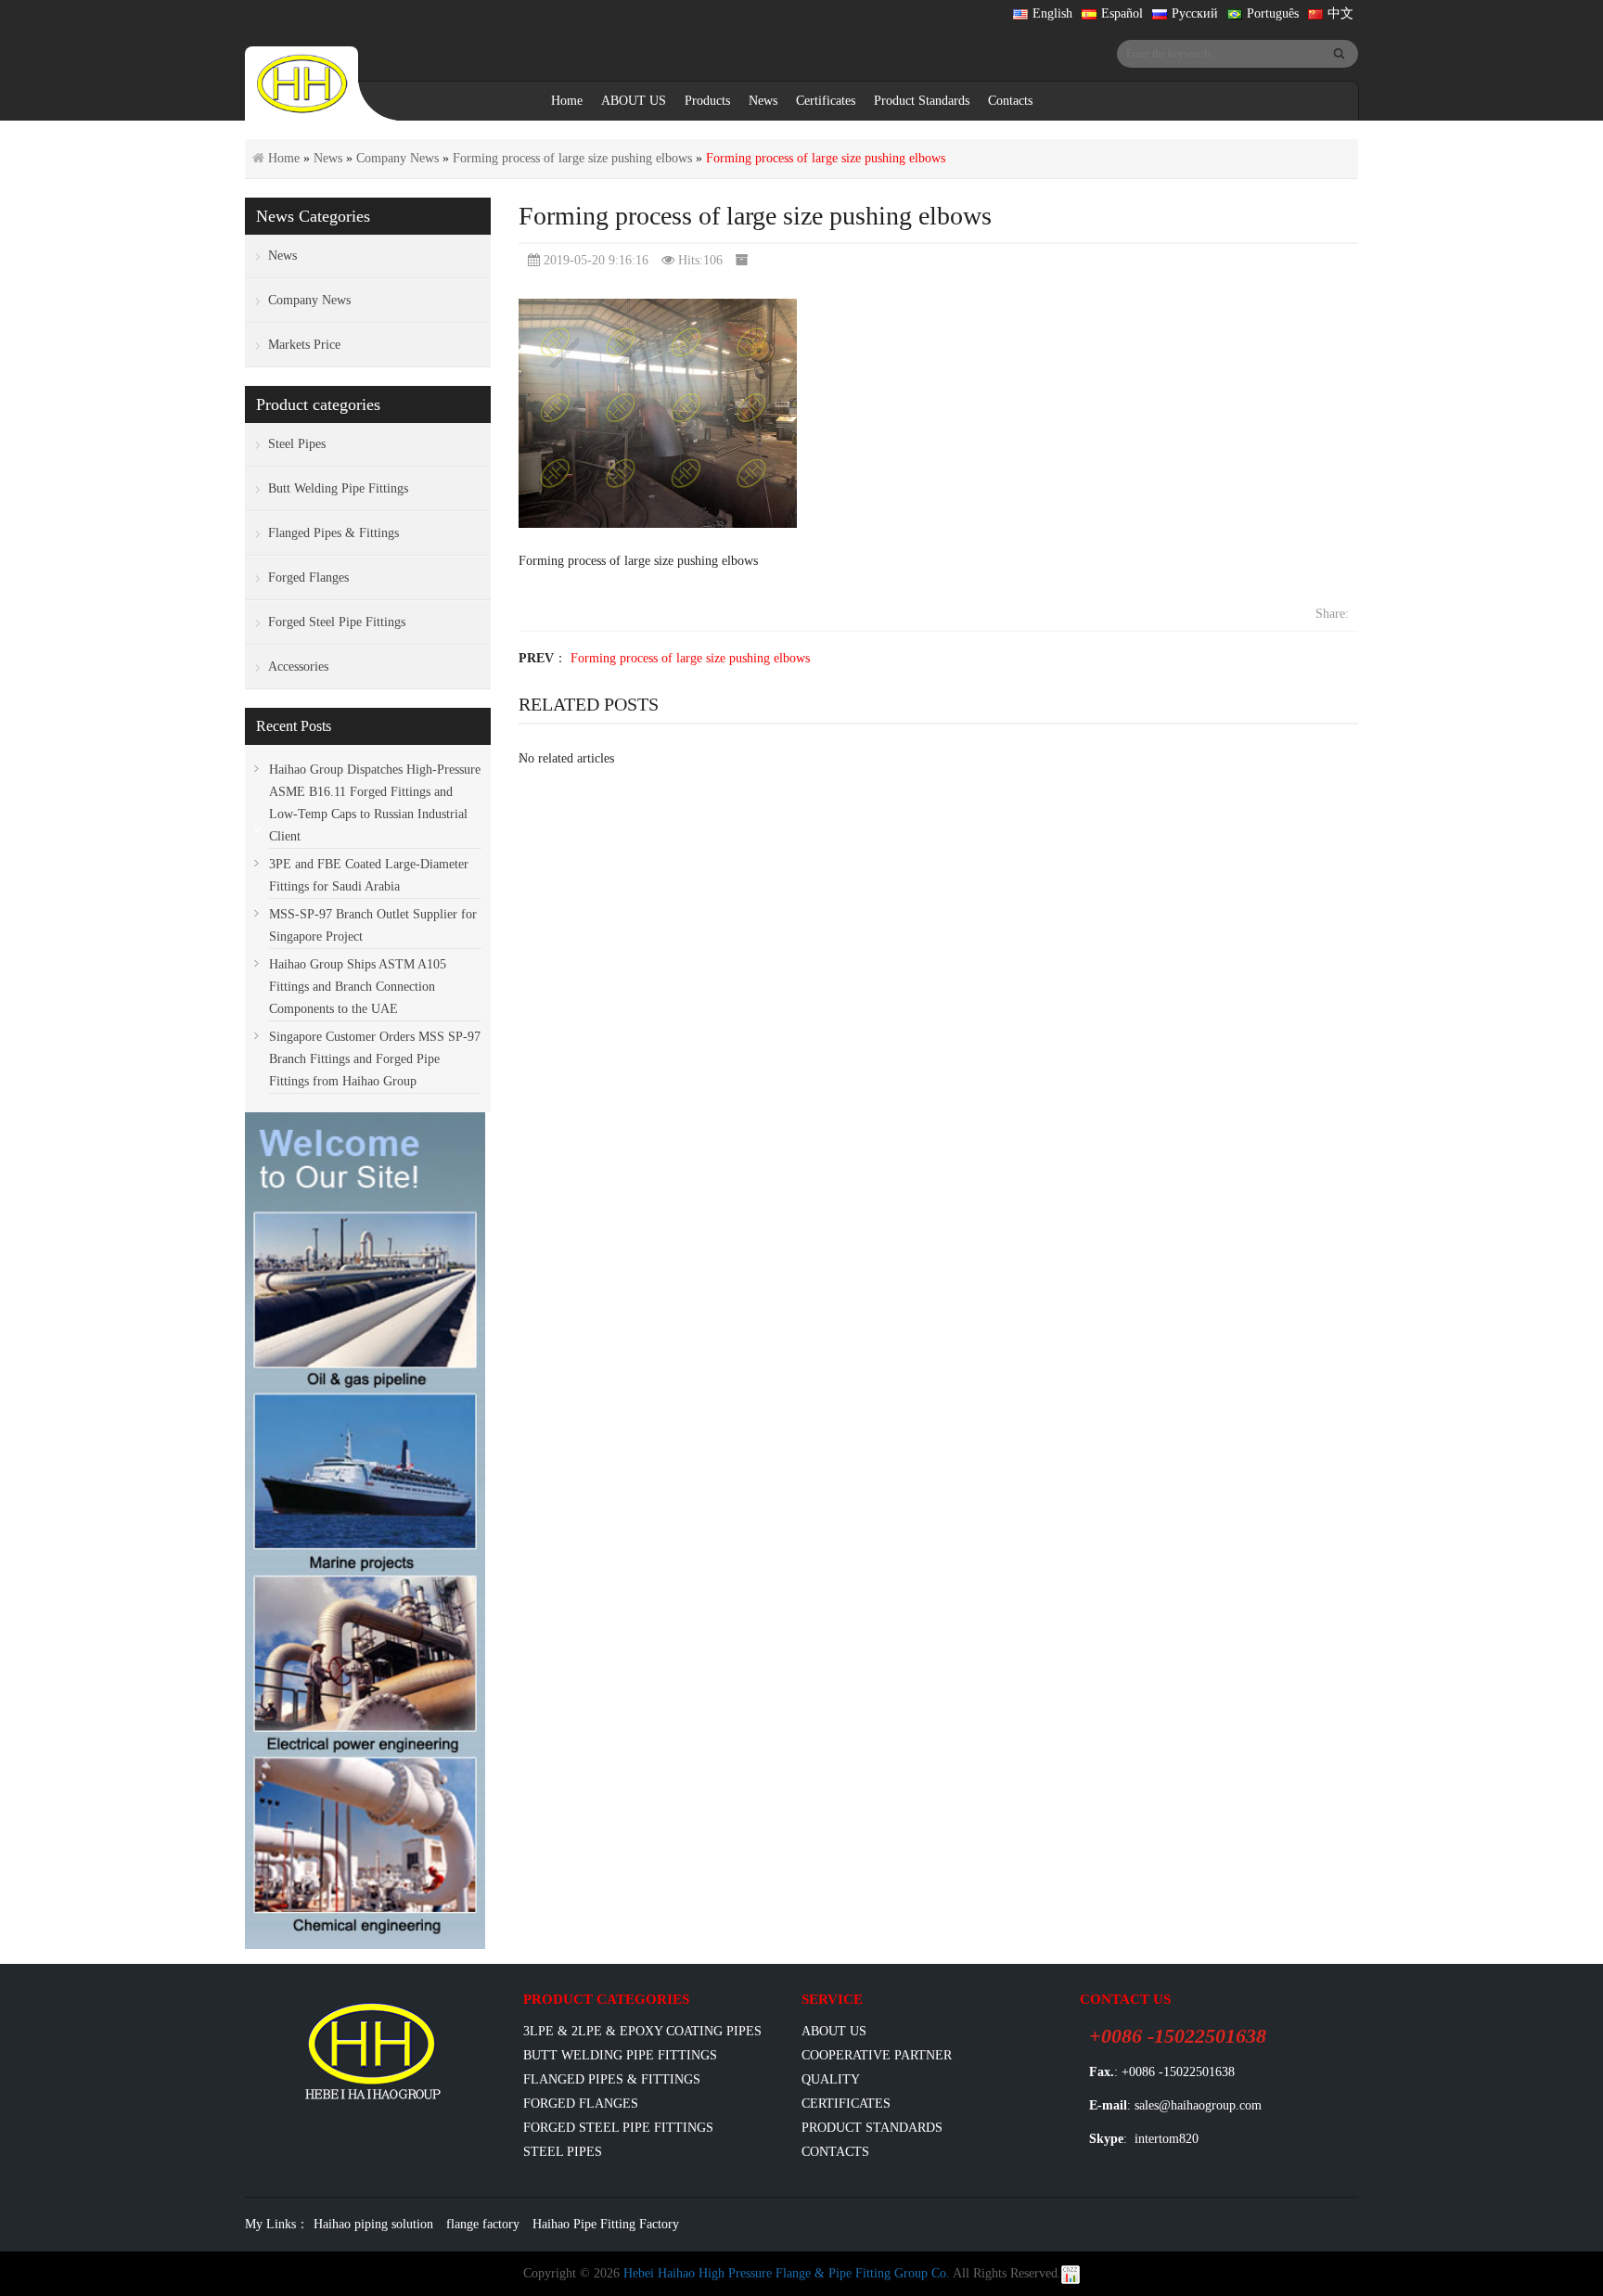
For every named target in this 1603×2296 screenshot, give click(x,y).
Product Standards (922, 101)
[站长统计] (1071, 2273)
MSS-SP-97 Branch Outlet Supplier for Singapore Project (373, 925)
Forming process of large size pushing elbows (572, 158)
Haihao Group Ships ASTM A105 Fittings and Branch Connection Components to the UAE (358, 987)
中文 (1340, 13)
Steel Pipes (297, 444)
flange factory (483, 2224)
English (1052, 13)
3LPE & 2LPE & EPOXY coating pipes (642, 2031)
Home (567, 101)
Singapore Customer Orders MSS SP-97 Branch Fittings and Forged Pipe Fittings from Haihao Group (375, 1059)
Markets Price (304, 345)
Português (1273, 13)
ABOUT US (634, 101)
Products (707, 101)
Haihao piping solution (373, 2224)
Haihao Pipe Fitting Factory (606, 2224)
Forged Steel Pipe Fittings (337, 622)
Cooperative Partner (877, 2055)
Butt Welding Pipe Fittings (338, 488)
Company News (398, 158)
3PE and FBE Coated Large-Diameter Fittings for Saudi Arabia (369, 875)
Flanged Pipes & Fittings (333, 533)
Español (1122, 13)
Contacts (1010, 101)
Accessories (298, 667)
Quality (831, 2079)
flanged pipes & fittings (612, 2079)
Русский (1195, 13)
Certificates (826, 101)
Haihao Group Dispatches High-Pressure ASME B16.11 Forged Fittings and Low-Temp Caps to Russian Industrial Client (375, 803)
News (763, 101)
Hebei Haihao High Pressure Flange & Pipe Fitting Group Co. (787, 2273)
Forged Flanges (308, 577)
